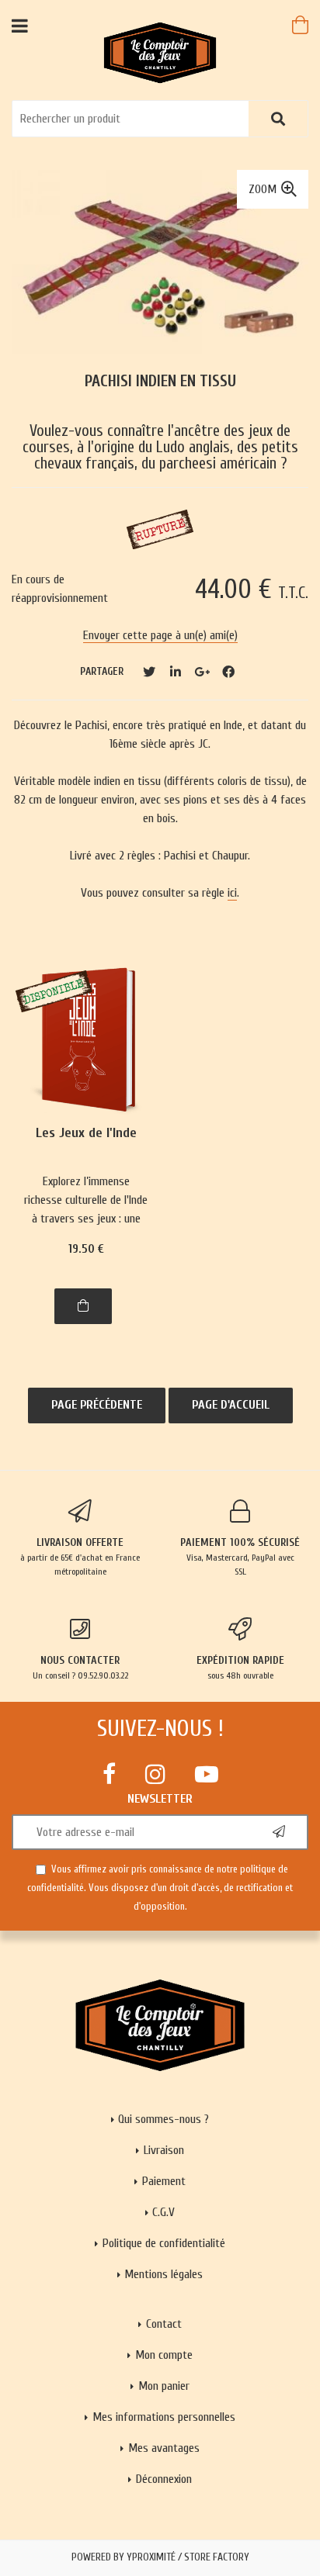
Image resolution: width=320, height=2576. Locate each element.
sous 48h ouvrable (240, 1667)
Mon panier (164, 2386)
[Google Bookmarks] (202, 672)
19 (86, 1249)
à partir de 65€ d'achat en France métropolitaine (80, 1556)
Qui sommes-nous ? (163, 2119)
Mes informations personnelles (164, 2417)
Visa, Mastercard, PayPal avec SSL (240, 1556)
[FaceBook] (228, 672)
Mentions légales (163, 2274)
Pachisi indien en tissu (160, 381)
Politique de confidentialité (164, 2243)
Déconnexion (164, 2479)
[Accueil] (160, 52)
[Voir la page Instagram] (155, 1774)
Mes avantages (164, 2448)
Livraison (164, 2150)
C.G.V (163, 2212)
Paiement (164, 2181)
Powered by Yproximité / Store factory (160, 2557)
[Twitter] (149, 672)
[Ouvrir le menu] (20, 25)
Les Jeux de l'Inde (86, 1134)
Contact (164, 2324)
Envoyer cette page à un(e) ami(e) (160, 635)
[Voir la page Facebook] (109, 1774)
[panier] (300, 25)
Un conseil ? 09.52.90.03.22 (80, 1667)
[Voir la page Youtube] (207, 1774)
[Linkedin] (176, 672)
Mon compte (164, 2355)
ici (232, 893)
